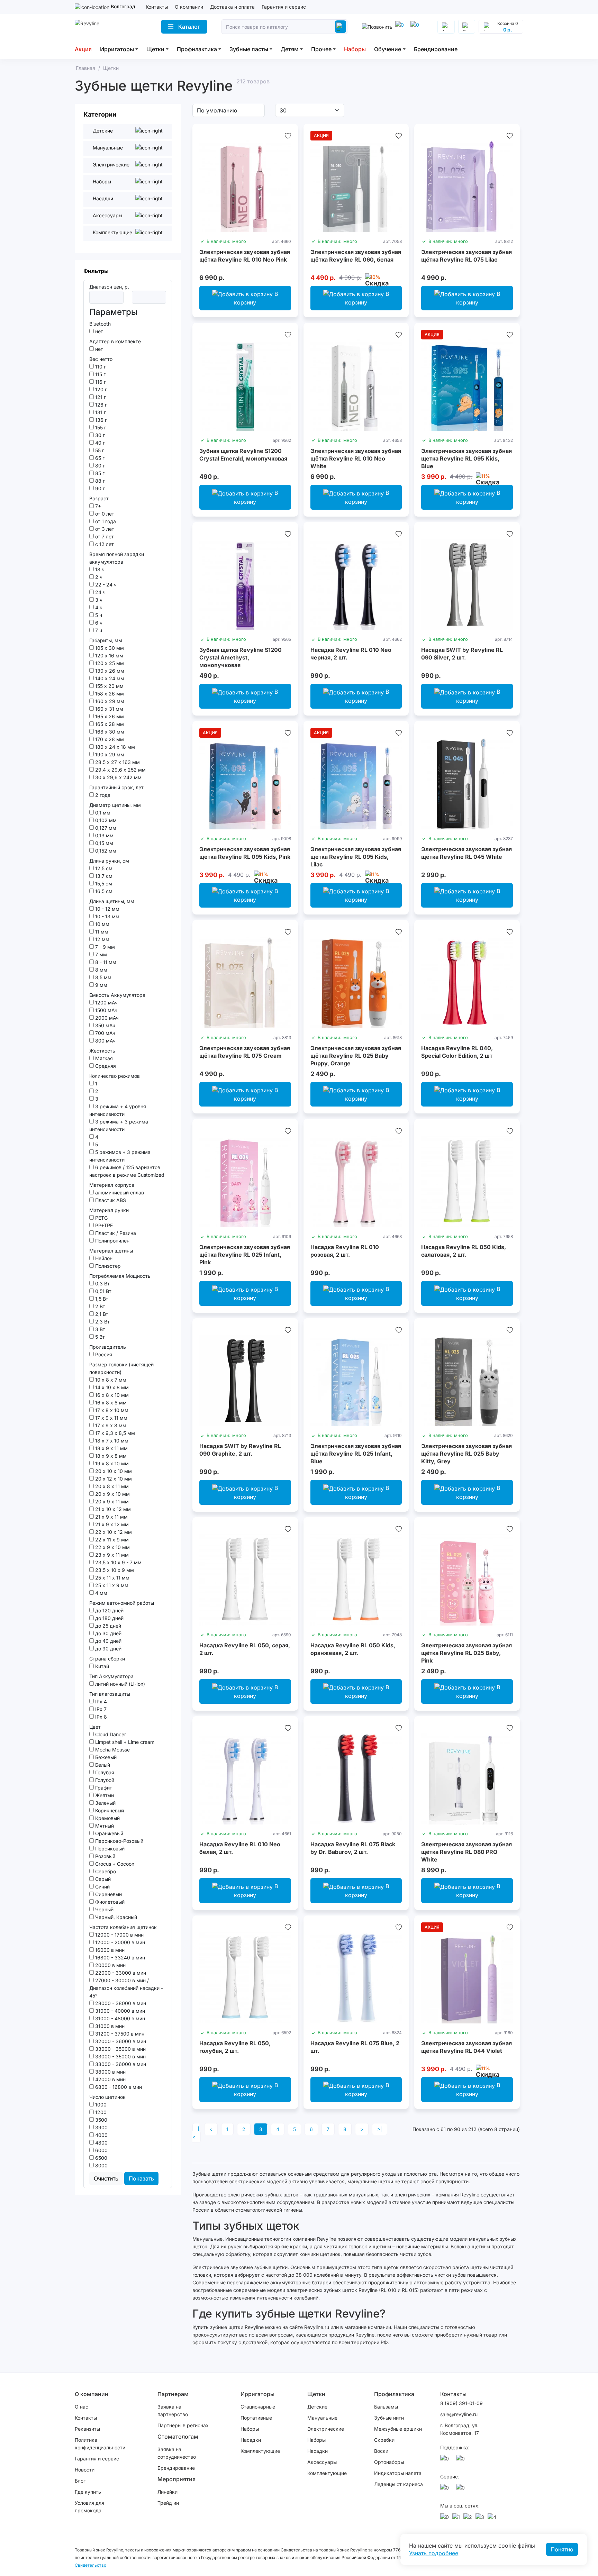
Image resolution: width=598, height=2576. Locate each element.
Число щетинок (107, 2097)
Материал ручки (109, 1210)
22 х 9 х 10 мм (112, 1547)
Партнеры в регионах (183, 2425)
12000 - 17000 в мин (119, 1935)
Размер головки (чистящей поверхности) (121, 1368)
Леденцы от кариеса (398, 2484)
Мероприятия (176, 2479)
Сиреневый (108, 1894)
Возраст (99, 498)
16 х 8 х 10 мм (111, 1395)
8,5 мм (103, 977)
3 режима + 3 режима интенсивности (119, 1125)
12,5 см (103, 868)
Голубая (104, 1772)
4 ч (98, 607)
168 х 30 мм (109, 732)
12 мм (102, 939)
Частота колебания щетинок (123, 1927)
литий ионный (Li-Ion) (119, 1684)
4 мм (101, 1593)
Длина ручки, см (109, 861)
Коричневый (109, 1810)
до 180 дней (109, 1618)
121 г (100, 397)
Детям (290, 49)
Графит (103, 1788)
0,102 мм (105, 820)
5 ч (98, 615)
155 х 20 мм (109, 686)
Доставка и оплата (232, 7)
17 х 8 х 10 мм (111, 1410)
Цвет (95, 1727)
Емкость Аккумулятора (117, 995)
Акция (83, 49)
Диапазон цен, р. (109, 287)
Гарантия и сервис (284, 7)
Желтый (104, 1795)
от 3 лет (104, 529)
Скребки (384, 2440)
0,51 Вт (103, 1291)
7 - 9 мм (104, 947)
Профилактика (197, 49)
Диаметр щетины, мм (115, 805)
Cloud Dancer (110, 1734)
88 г (99, 481)
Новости (85, 2470)
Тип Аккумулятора (111, 1676)
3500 (101, 2120)
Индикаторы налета (398, 2473)
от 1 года (105, 521)
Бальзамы (386, 2407)
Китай (101, 1666)
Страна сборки (107, 1659)
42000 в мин (110, 2079)
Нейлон (103, 1258)
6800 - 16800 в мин (118, 2087)
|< (196, 2133)
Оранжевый (108, 1833)
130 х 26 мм (109, 671)
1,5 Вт (101, 1299)
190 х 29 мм (109, 754)
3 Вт (99, 1329)
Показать (141, 2178)
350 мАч (105, 1025)
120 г (100, 389)
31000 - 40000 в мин (119, 2011)
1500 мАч (106, 1010)
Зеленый (105, 1803)
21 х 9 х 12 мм (111, 1524)
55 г (99, 450)
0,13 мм (104, 835)
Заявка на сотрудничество (177, 2453)
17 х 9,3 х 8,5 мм (114, 1433)
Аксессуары (322, 2462)
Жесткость (102, 1051)
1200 (100, 2112)
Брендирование (436, 49)
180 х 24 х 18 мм (114, 747)
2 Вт (99, 1306)
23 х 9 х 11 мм (111, 1555)
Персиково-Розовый (119, 1841)
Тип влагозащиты (110, 1694)
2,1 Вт (101, 1314)
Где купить (88, 2492)
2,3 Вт (102, 1322)
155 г (100, 427)
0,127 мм (105, 828)
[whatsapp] (416, 27)
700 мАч (105, 1033)
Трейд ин (168, 2503)
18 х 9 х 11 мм (111, 1448)
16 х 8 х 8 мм (110, 1403)
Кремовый (107, 1818)
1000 (100, 2105)
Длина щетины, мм (112, 901)
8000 (101, 2165)
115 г (100, 374)
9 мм (101, 985)
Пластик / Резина (115, 1233)
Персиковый (109, 1849)
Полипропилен (112, 1241)
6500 (101, 2158)
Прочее (321, 49)
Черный (104, 1909)
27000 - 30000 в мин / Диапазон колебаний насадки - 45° (126, 1988)
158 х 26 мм (109, 694)
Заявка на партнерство (173, 2410)
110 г (100, 367)
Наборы (355, 49)
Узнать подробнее (434, 2553)
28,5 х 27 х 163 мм (117, 762)
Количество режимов (115, 1076)
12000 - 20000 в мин (119, 1942)
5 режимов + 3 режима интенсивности (120, 1156)
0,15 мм (103, 843)
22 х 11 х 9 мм (111, 1540)
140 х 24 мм (109, 678)
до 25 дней (107, 1626)
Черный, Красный (115, 1917)
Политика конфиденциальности (100, 2444)
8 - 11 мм (105, 962)
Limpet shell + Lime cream (124, 1742)
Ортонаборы (389, 2462)
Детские (317, 2407)
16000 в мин (109, 1950)
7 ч (98, 630)
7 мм (100, 954)
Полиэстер (107, 1266)
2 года (102, 795)
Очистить (106, 2178)
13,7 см (103, 876)
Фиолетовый (109, 1902)
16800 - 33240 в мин (119, 1958)
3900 (101, 2127)
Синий (102, 1887)
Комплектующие (260, 2451)
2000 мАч (106, 1018)
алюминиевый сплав (119, 1193)
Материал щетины (111, 1251)
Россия (103, 1354)
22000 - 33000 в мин (120, 1973)
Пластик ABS (110, 1200)
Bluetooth (100, 324)
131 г (100, 412)
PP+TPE (103, 1225)
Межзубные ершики (398, 2429)
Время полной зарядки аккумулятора (117, 558)
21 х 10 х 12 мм (112, 1509)
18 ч (99, 569)
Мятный (104, 1826)
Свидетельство (90, 2565)
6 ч (98, 623)
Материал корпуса (112, 1185)
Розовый (105, 1856)
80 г (99, 466)
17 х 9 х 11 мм (111, 1418)
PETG (101, 1218)
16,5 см (103, 891)
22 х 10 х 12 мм (113, 1532)
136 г (100, 420)
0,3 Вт (102, 1284)
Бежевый (105, 1757)
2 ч (98, 577)
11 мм (101, 932)
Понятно (562, 2549)
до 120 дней (109, 1610)
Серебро (105, 1871)
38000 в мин (110, 2072)
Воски (381, 2451)
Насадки (251, 2440)
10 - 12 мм (107, 909)
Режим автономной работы (122, 1603)
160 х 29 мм (109, 701)
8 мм (101, 970)
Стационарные (258, 2407)
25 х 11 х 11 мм (112, 1578)
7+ (97, 506)
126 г (100, 405)
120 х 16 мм (108, 656)
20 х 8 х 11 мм (111, 1486)
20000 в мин (110, 1965)
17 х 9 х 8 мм (110, 1425)
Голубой (104, 1780)
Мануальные (322, 2418)
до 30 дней (108, 1633)
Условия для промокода (89, 2507)
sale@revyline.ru (459, 2414)
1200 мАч (106, 1003)
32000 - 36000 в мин (120, 2041)
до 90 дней (108, 1649)
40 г (99, 443)
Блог (80, 2481)
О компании (189, 7)
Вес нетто (101, 359)
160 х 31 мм (108, 709)
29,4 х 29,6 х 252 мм (120, 770)
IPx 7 (100, 1709)
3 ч (98, 600)
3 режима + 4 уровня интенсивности (118, 1110)
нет (98, 331)
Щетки (155, 49)
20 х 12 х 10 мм (113, 1479)
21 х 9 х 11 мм (111, 1517)
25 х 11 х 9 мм (111, 1585)
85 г (99, 473)
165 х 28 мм (109, 724)
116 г (100, 382)
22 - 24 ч (105, 585)
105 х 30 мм (109, 648)
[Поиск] (341, 27)
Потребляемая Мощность (120, 1276)
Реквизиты (87, 2429)
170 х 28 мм (109, 739)
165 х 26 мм (109, 716)
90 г (99, 488)
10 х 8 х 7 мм (110, 1380)
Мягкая (103, 1058)
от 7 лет (104, 536)
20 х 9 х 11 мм (111, 1501)
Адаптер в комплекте (115, 341)
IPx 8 (100, 1717)
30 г (99, 435)
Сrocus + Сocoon (114, 1864)
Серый (102, 1879)
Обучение (388, 49)
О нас (81, 2407)
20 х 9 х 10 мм (112, 1494)
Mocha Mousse (112, 1750)
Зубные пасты (249, 49)
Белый (102, 1765)
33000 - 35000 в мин (120, 2049)
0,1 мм (102, 813)
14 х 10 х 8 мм (111, 1387)
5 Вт (99, 1337)
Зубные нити (389, 2418)
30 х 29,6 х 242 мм (118, 777)
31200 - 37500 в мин (119, 2034)
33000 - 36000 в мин (120, 2064)
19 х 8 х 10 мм (111, 1463)
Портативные (256, 2418)
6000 (101, 2150)
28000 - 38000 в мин (120, 2003)
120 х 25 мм (109, 663)
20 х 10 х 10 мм (113, 1471)
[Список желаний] (288, 136)
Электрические (326, 2429)
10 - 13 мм (107, 916)
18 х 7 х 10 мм (111, 1441)
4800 (101, 2143)
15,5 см (103, 884)
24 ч (100, 592)
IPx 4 (100, 1701)
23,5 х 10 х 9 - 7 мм (118, 1562)
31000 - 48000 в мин (119, 2018)
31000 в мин (109, 2026)
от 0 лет (104, 514)
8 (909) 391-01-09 (461, 2403)
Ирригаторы (117, 49)
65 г (99, 458)
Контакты (157, 7)
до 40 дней (108, 1641)
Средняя (105, 1066)
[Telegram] (401, 27)
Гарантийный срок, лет (116, 787)
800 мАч (105, 1041)
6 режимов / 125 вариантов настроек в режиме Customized (127, 1171)
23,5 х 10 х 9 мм (114, 1570)
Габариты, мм (106, 640)
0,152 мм (105, 851)
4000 (101, 2135)
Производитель (108, 1347)
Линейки (167, 2492)
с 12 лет (104, 544)
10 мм (102, 924)
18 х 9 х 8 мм (110, 1456)
